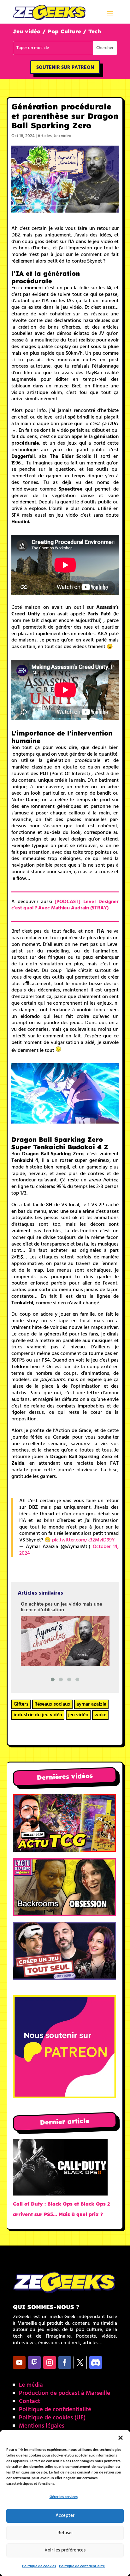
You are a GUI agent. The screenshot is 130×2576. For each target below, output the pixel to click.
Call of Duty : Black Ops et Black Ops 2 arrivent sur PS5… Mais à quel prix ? (61, 2209)
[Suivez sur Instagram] (50, 2362)
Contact (30, 2401)
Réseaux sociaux (52, 1704)
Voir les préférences (65, 2550)
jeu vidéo (78, 1715)
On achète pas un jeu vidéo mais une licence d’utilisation (61, 1607)
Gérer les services (64, 2497)
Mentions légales (42, 2426)
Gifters (21, 1704)
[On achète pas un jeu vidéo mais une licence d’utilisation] (65, 1641)
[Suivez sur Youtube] (19, 2362)
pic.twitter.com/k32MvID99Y (83, 1540)
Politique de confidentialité (82, 2566)
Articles (45, 136)
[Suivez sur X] (80, 2362)
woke (100, 1715)
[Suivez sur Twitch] (34, 2362)
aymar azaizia (91, 1704)
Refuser (65, 2533)
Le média (31, 2385)
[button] (121, 2438)
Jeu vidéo (62, 136)
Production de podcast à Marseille (65, 2393)
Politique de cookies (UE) (52, 2418)
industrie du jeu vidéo (38, 1715)
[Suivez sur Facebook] (65, 2362)
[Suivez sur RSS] (96, 2362)
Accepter (65, 2516)
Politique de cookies (39, 2566)
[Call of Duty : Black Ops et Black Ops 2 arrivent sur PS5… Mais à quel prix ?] (60, 2169)
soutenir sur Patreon (65, 68)
